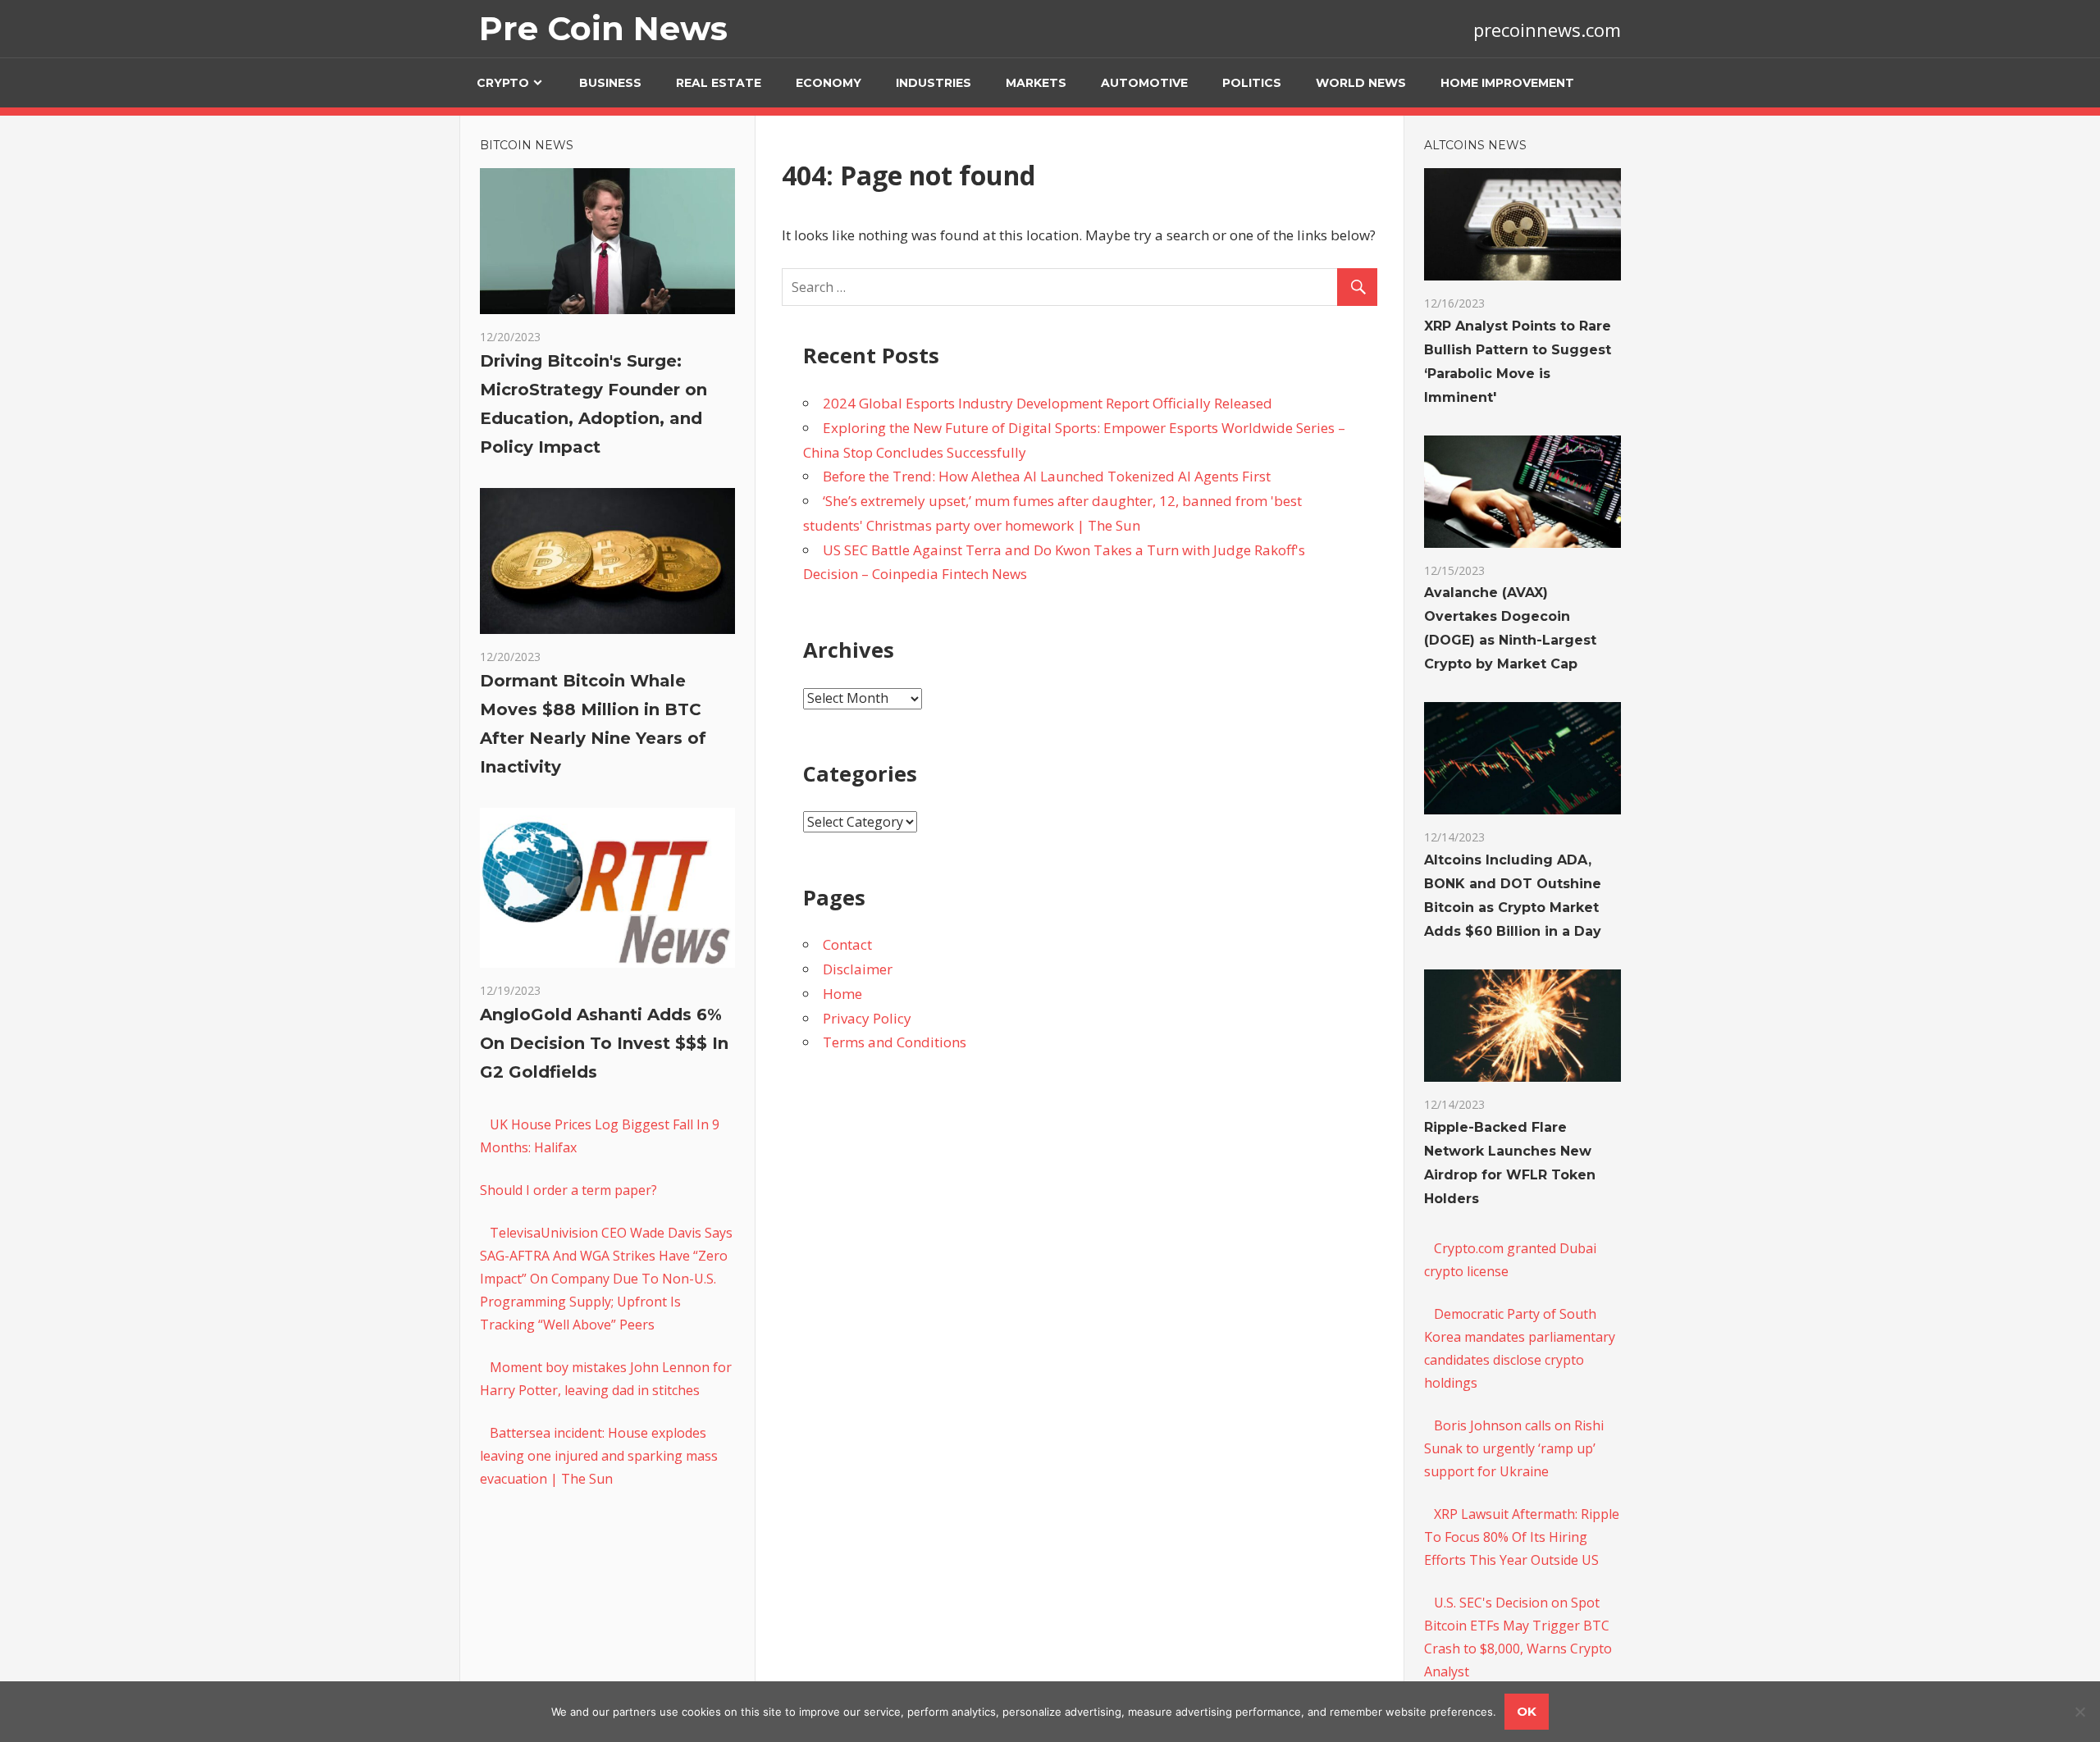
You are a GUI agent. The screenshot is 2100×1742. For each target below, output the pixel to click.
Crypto (503, 83)
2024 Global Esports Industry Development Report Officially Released (1048, 403)
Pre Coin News (603, 28)
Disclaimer (858, 969)
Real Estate (719, 83)
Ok (1527, 1711)
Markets (1036, 83)
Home (842, 994)
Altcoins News (1475, 145)
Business (610, 83)
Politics (1252, 83)
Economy (829, 83)
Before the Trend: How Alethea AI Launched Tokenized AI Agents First (1047, 476)
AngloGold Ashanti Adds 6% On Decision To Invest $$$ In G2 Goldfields (604, 1043)
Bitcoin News (527, 145)
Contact (847, 944)
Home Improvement (1507, 83)
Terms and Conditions (895, 1042)
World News (1361, 83)
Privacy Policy (867, 1018)
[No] (2079, 1712)
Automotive (1144, 83)
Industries (934, 83)
